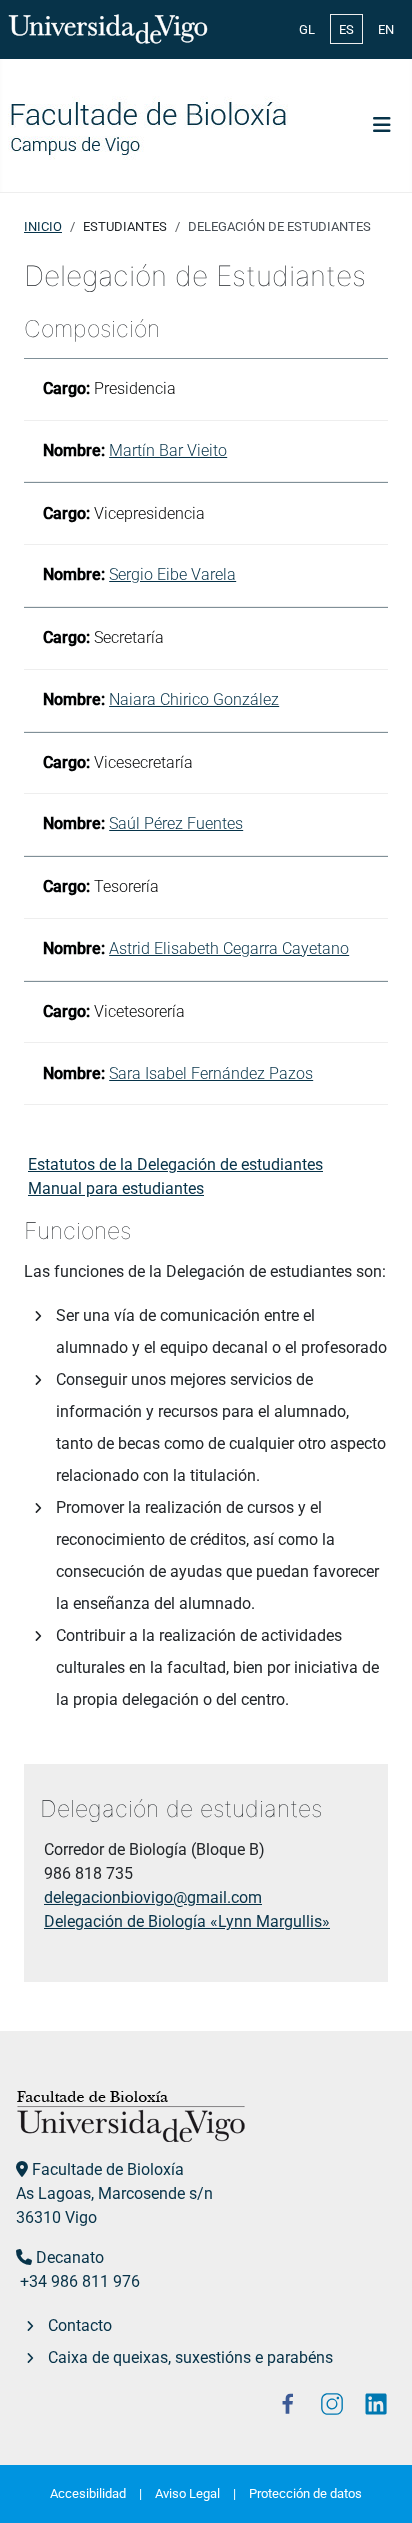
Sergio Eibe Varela (172, 574)
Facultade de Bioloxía (108, 2169)
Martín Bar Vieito (168, 450)
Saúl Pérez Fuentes (176, 823)
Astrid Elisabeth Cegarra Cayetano (229, 948)
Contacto (80, 2325)
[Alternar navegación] (382, 125)
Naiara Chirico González (194, 699)
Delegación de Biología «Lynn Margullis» (187, 1921)
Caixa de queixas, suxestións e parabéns (190, 2357)
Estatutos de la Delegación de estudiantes (175, 1164)
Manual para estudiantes (116, 1188)
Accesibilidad (88, 2493)
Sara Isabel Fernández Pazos (211, 1073)
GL (307, 29)
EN (386, 29)
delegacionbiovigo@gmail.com (153, 1897)
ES (346, 29)
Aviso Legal (187, 2493)
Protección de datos (305, 2493)
